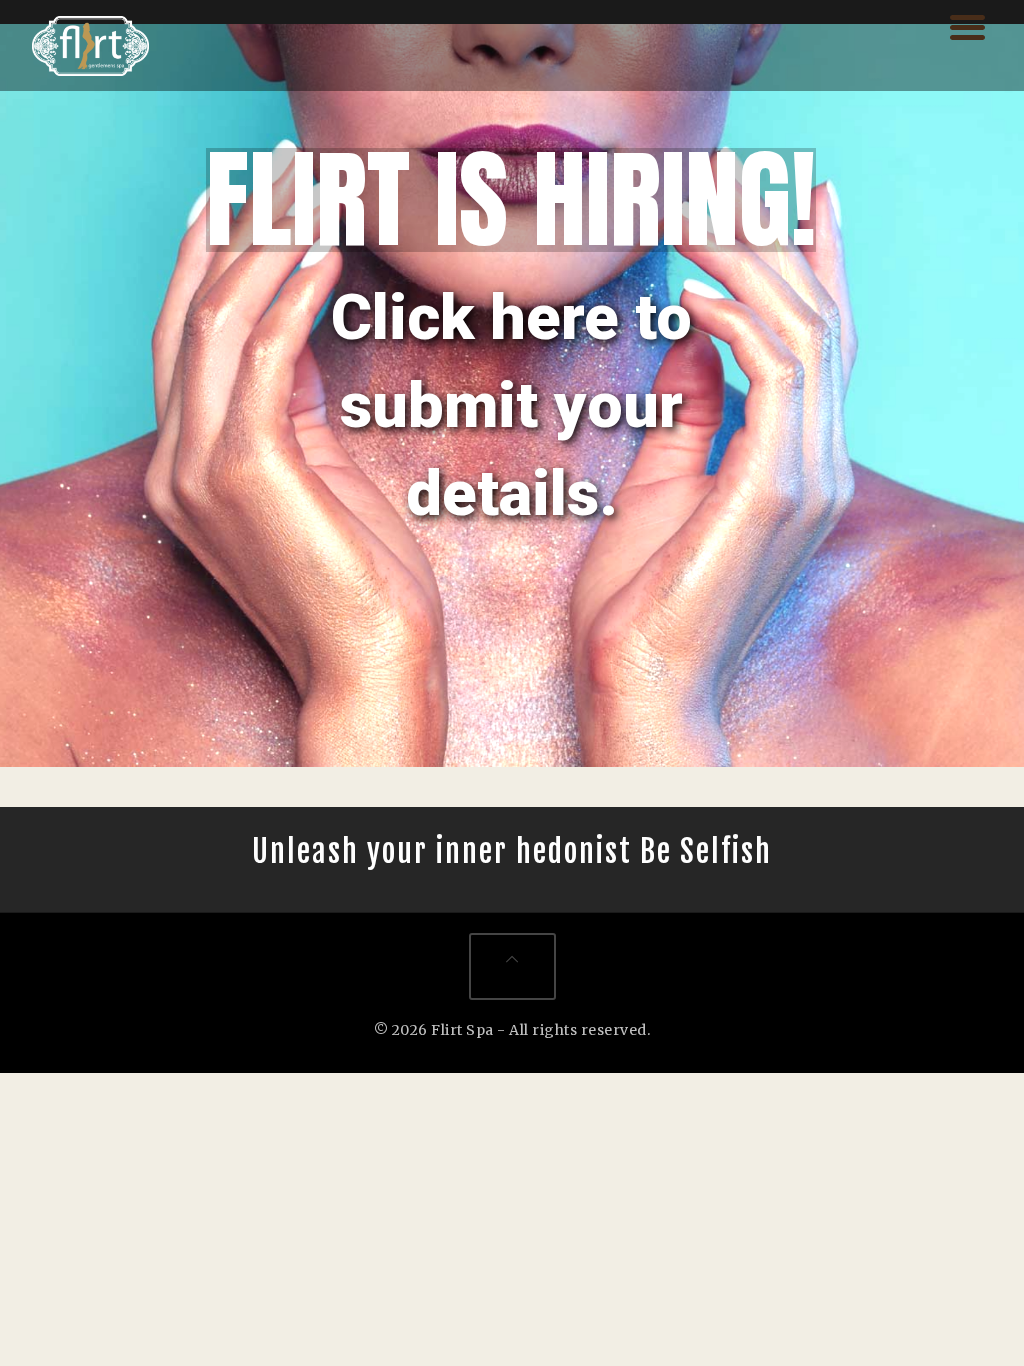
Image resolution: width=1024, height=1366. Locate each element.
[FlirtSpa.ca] (90, 45)
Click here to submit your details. (511, 405)
